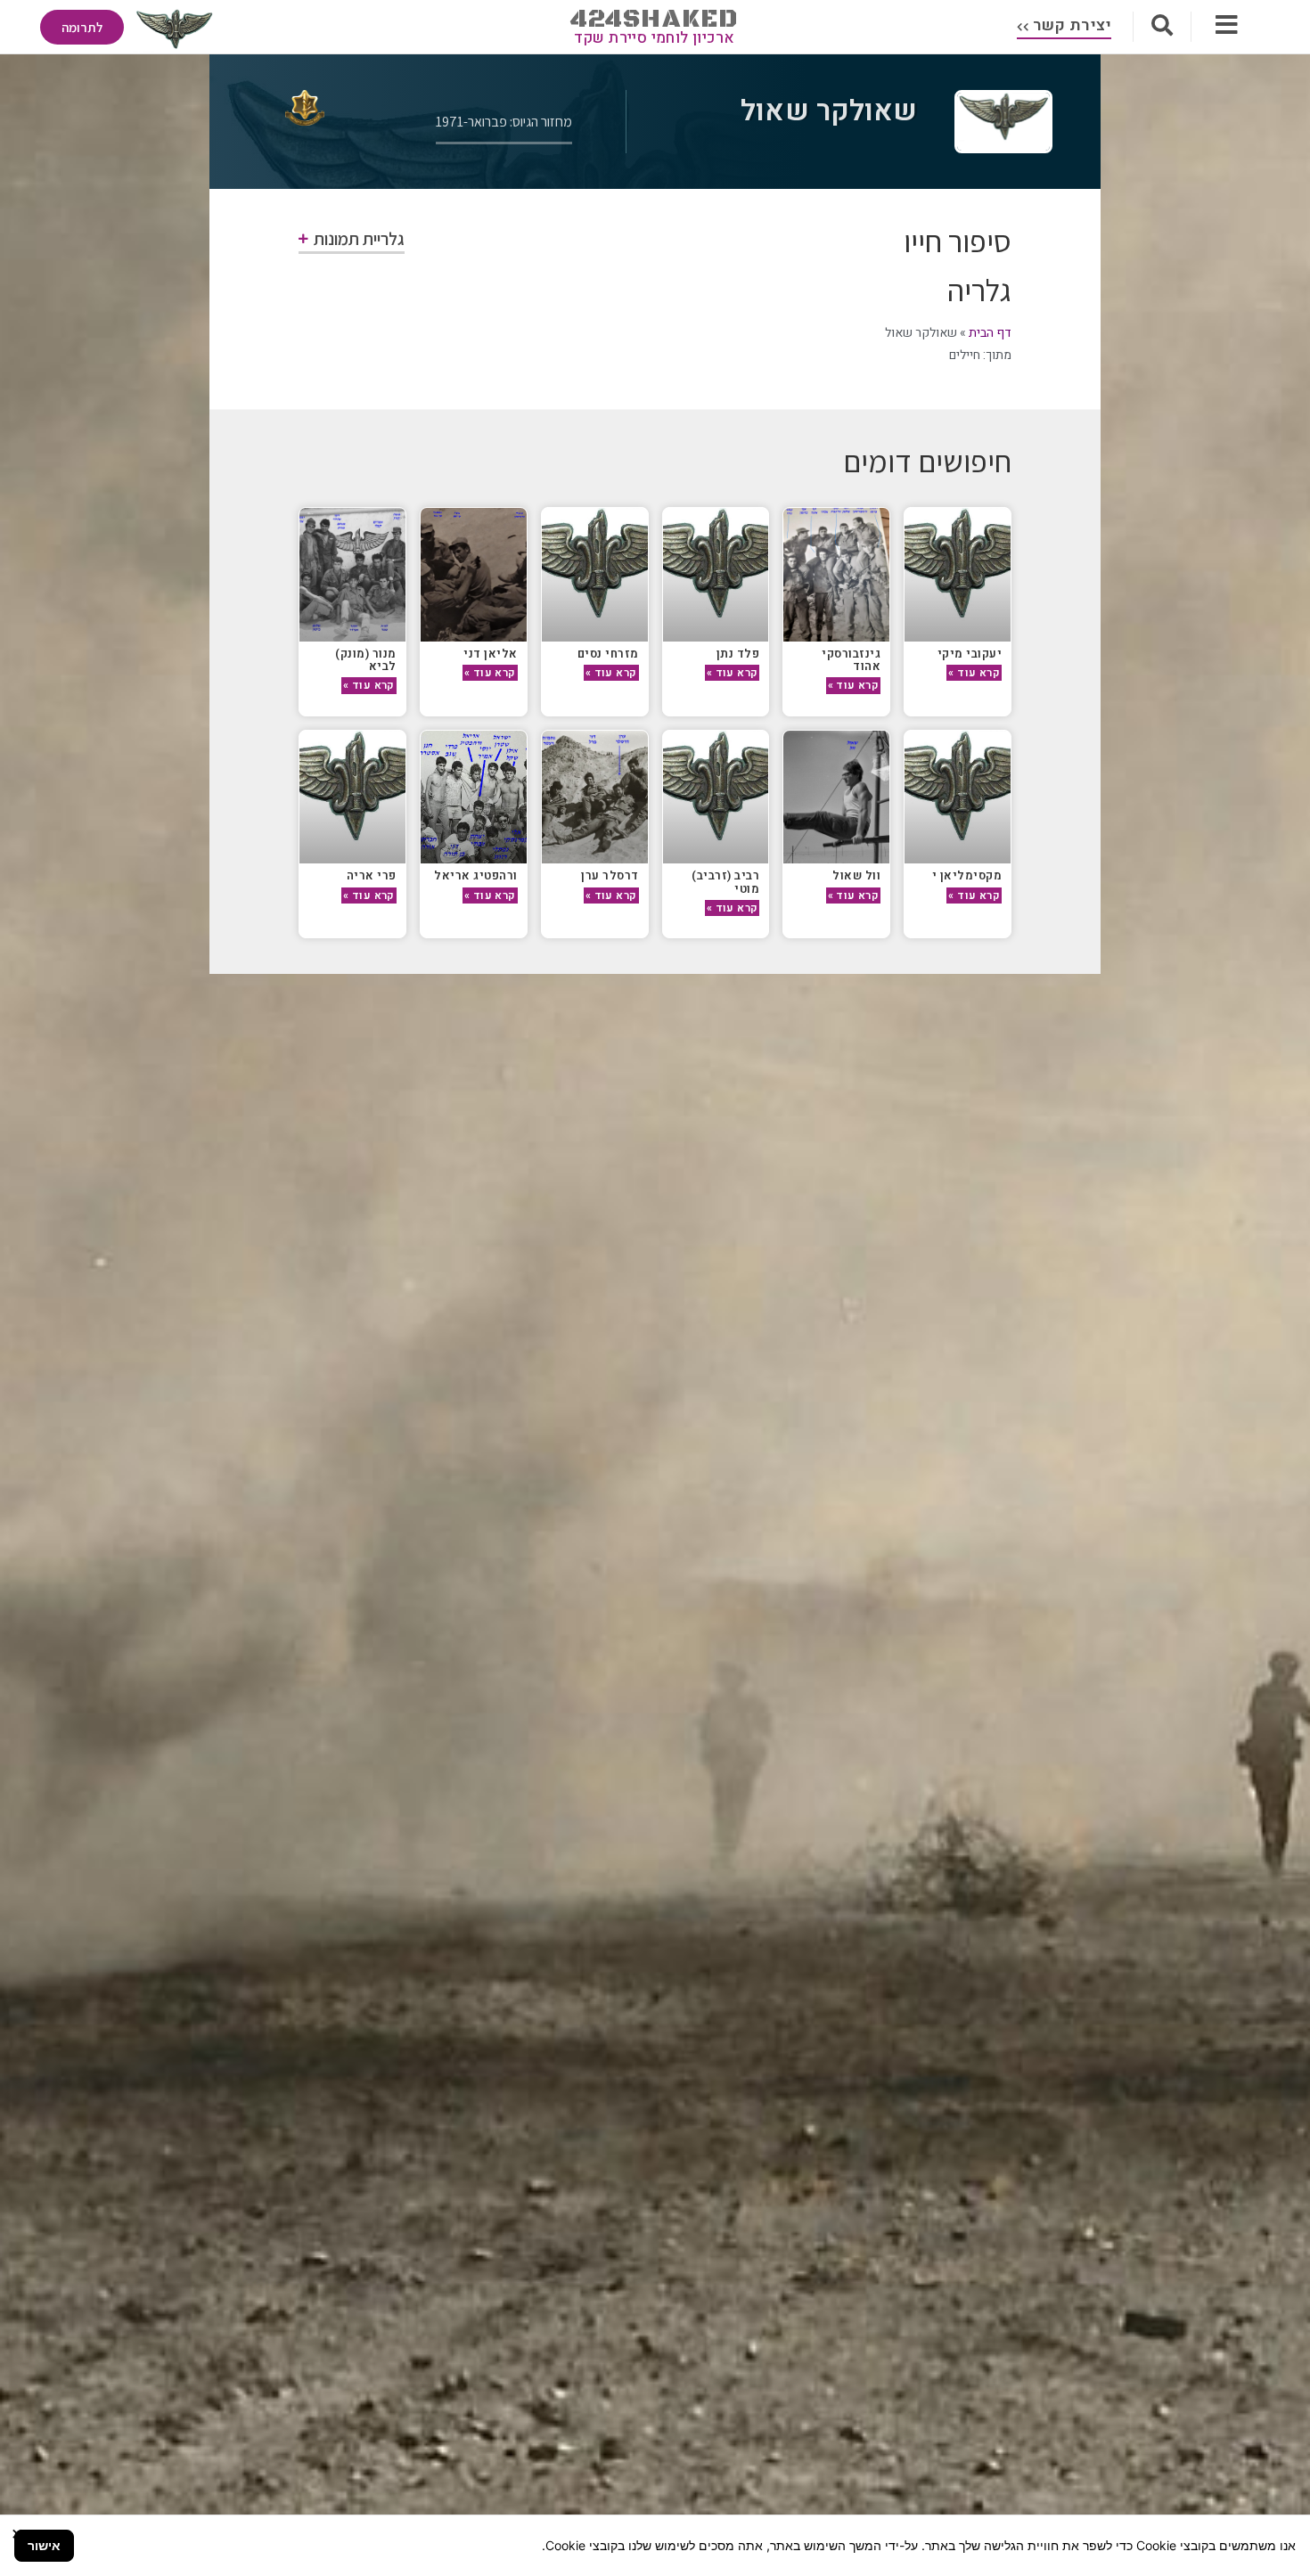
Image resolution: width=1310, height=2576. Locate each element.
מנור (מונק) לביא (366, 660)
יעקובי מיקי (970, 654)
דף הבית (990, 333)
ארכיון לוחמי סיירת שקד (655, 38)
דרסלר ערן (610, 875)
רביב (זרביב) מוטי (725, 882)
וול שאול (856, 875)
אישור (44, 2545)
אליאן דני (491, 654)
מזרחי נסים (608, 654)
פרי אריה (372, 875)
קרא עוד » (974, 673)
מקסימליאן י (967, 875)
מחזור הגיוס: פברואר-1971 (504, 122)
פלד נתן (738, 654)
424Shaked (655, 19)
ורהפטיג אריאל (476, 875)
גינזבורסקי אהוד (851, 660)
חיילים (965, 355)
